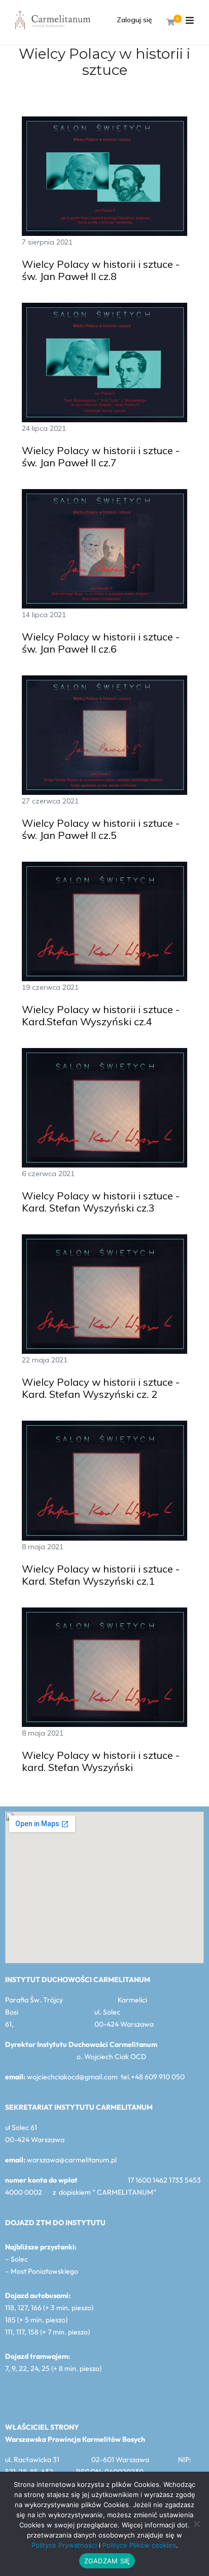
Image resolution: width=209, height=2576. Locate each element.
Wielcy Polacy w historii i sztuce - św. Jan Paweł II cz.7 (101, 457)
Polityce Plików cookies (139, 2545)
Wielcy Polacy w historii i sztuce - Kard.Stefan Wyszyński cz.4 (101, 1016)
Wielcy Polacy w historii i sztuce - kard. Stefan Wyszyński (101, 1761)
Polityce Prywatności (64, 2545)
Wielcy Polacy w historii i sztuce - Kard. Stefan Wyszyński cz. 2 (101, 1388)
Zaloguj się (134, 20)
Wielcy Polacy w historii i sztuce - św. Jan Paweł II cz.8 (101, 270)
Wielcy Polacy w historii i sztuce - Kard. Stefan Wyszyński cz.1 (101, 1575)
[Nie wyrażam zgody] (196, 2524)
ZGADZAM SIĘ (107, 2561)
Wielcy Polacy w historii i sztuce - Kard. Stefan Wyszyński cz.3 (101, 1202)
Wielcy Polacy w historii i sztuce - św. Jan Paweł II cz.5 (101, 829)
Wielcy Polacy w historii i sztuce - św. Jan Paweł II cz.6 (101, 643)
